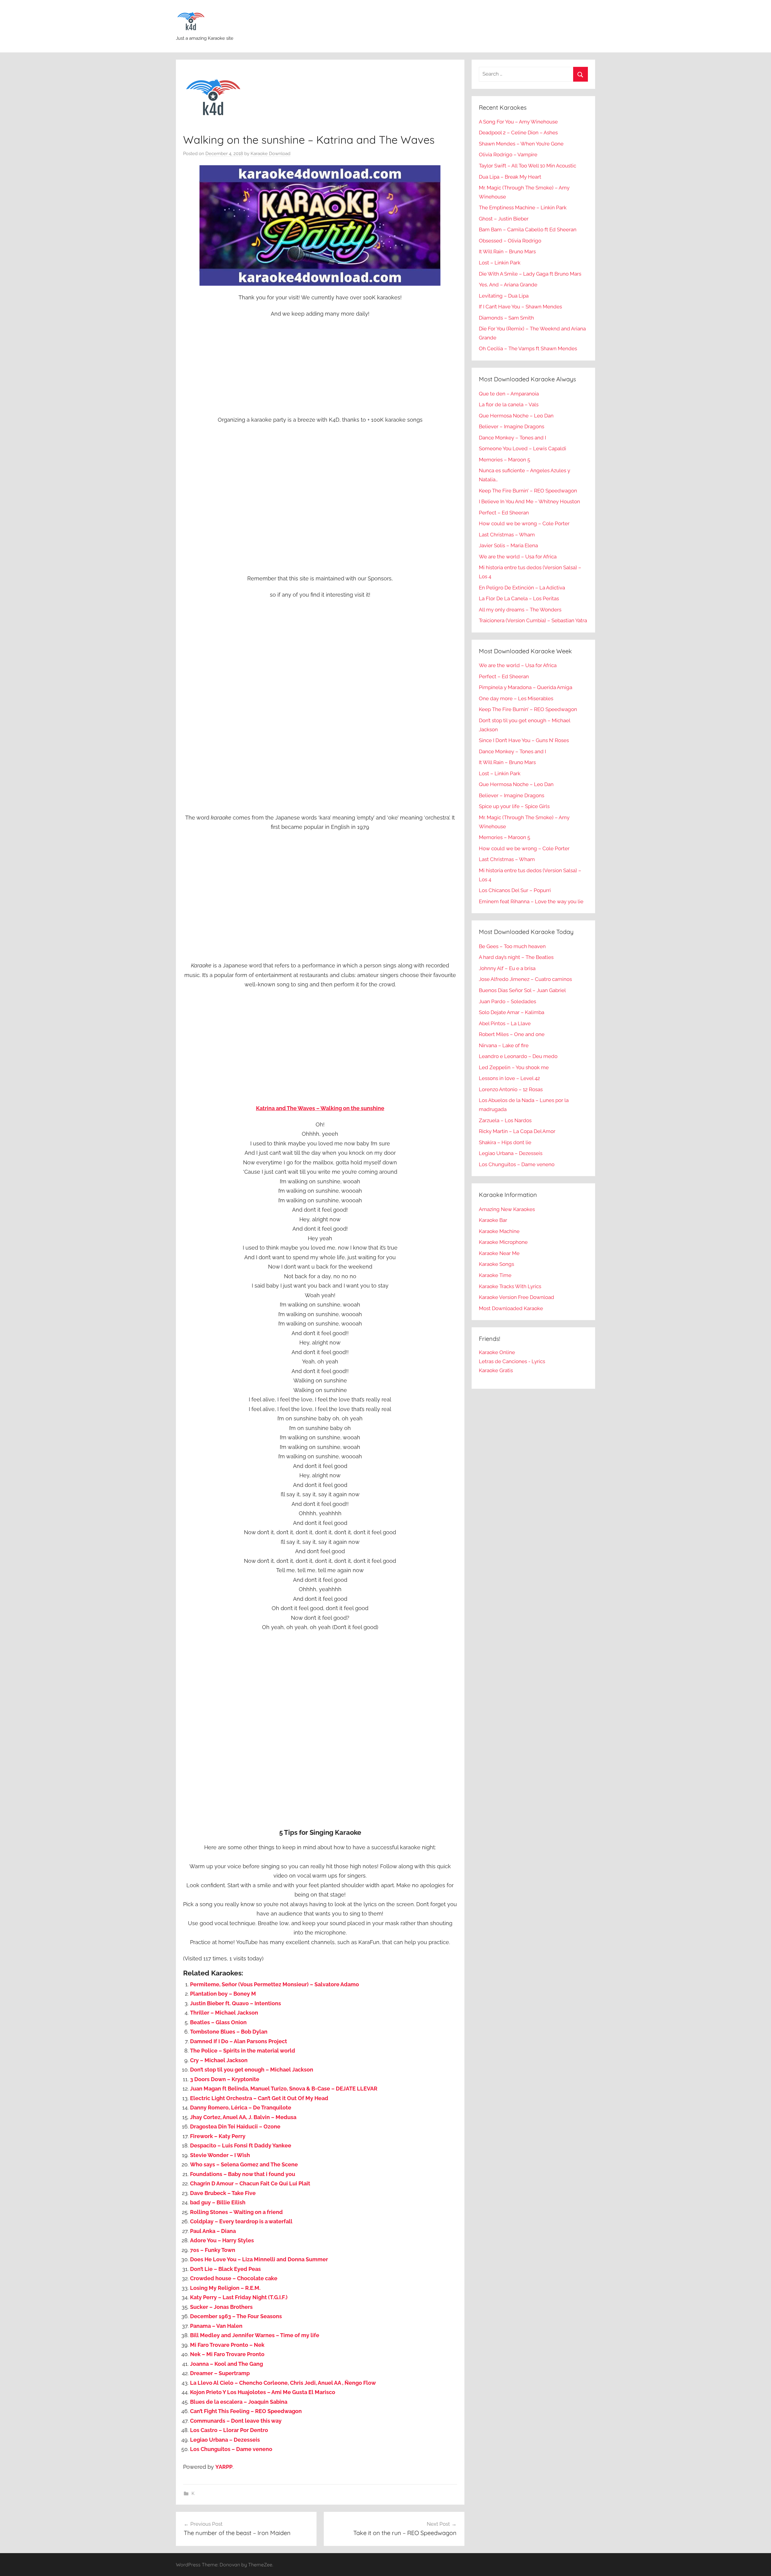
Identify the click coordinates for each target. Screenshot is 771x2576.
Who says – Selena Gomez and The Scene (244, 2164)
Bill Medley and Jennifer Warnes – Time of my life (255, 2335)
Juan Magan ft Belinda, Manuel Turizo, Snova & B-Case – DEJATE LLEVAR (284, 2089)
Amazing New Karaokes (507, 1209)
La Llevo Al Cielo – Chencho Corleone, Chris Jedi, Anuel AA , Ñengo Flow (283, 2383)
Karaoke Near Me (499, 1253)
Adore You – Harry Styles (222, 2240)
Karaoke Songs (496, 1264)
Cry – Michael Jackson (219, 2060)
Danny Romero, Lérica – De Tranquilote (241, 2108)
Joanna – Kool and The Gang (226, 2364)
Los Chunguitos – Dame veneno (231, 2449)
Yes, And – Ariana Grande (508, 285)
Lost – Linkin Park (500, 263)
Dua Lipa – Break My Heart (510, 177)
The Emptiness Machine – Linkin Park (523, 208)
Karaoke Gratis (496, 1370)
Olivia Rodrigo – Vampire (508, 155)
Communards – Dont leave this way (236, 2421)
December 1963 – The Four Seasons (236, 2316)
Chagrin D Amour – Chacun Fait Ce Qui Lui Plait (250, 2183)
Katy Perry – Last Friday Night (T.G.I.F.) (239, 2297)
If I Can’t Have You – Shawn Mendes (520, 307)
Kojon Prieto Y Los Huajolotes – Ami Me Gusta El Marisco (263, 2392)
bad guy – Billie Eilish (218, 2202)
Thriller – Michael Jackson (224, 2013)
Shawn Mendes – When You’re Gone (521, 144)
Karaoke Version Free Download (517, 1297)
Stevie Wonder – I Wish (220, 2155)
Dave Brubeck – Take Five (223, 2193)
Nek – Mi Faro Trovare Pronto (227, 2354)
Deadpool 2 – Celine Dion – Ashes (518, 133)
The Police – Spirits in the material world (243, 2051)
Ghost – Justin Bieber (504, 219)
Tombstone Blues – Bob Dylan (229, 2032)
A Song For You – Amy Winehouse (518, 122)
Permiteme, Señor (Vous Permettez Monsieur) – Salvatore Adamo (275, 1984)
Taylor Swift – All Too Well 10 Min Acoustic (528, 166)
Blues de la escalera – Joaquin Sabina (239, 2402)
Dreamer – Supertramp (220, 2373)
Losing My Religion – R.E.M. (225, 2288)
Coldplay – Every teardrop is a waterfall (241, 2221)
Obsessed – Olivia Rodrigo (510, 241)
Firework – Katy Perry (218, 2136)
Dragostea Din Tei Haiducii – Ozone (235, 2126)
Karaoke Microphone (503, 1242)
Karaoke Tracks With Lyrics (510, 1286)
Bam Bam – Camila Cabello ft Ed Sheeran (528, 229)
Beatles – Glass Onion (218, 2022)
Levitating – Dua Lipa (504, 296)
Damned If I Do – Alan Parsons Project (239, 2041)
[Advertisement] (320, 367)
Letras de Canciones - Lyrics (512, 1361)
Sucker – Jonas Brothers (221, 2307)
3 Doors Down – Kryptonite (225, 2079)
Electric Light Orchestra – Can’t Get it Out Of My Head (259, 2098)
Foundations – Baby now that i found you (243, 2174)
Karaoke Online (497, 1352)
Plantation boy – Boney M (223, 1994)
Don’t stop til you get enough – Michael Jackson (252, 2070)
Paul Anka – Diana (213, 2231)
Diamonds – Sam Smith (506, 318)
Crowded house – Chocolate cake (234, 2278)
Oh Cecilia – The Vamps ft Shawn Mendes (528, 348)
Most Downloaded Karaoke (511, 1308)
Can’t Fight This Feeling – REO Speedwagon (246, 2411)
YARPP (224, 2467)
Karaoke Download (270, 154)
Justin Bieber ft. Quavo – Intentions (236, 2003)
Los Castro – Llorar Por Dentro (229, 2430)
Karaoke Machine (499, 1231)
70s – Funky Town (213, 2250)
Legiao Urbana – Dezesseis (225, 2440)
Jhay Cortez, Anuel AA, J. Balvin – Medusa (243, 2117)
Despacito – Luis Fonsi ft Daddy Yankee (241, 2145)
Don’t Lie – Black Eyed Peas (225, 2269)
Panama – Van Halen (216, 2326)
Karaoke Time (495, 1275)
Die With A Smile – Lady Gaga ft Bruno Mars (530, 274)
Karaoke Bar (493, 1220)
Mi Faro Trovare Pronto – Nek (227, 2345)
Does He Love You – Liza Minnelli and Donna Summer (259, 2259)
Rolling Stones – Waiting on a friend (236, 2212)
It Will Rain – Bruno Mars (507, 251)
